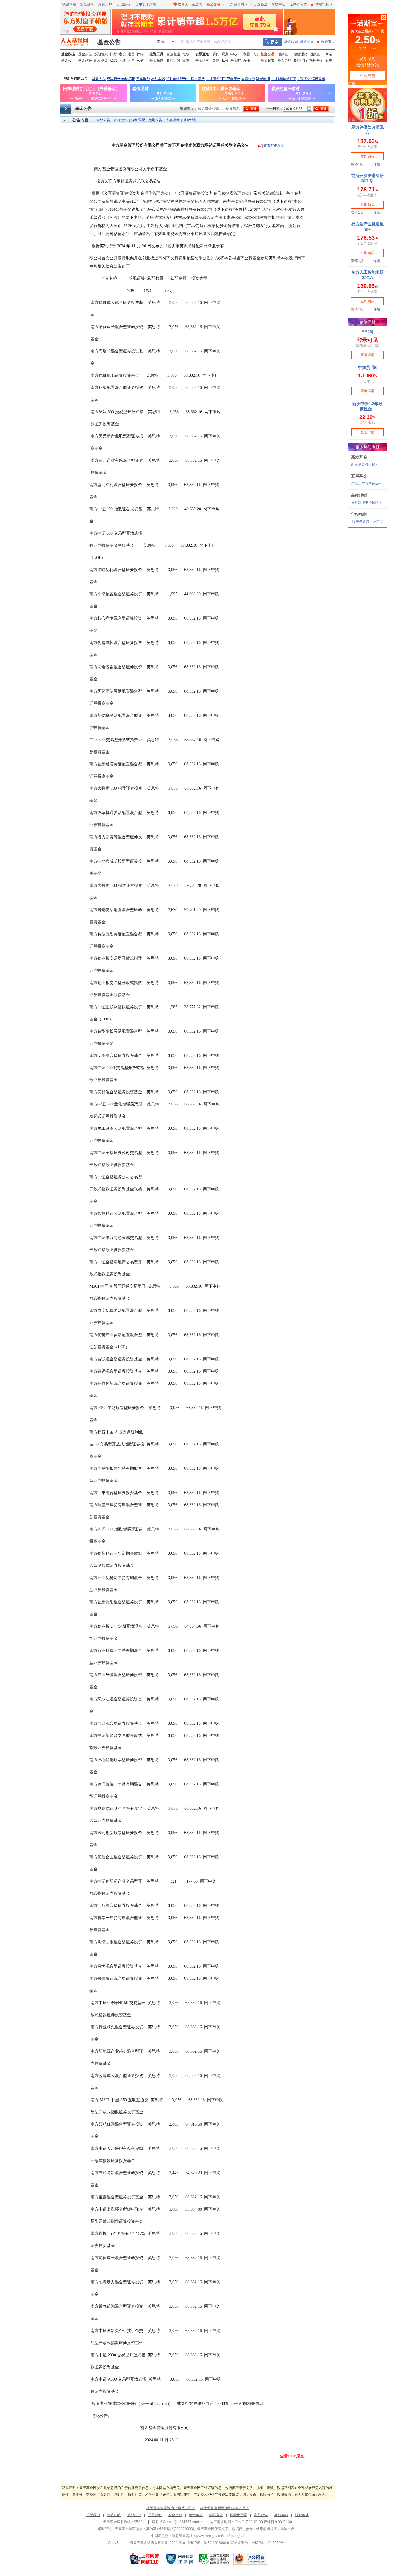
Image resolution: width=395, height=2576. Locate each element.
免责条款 (196, 2515)
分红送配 (138, 120)
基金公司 (307, 42)
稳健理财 (300, 54)
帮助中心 (278, 4)
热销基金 (316, 60)
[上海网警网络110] (144, 2559)
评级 (140, 54)
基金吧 (236, 60)
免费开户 (105, 4)
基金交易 (213, 4)
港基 (131, 54)
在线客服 (281, 2515)
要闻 (216, 54)
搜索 (272, 42)
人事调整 (173, 120)
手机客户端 (147, 4)
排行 (113, 54)
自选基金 (261, 4)
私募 (140, 60)
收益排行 (300, 60)
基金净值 (85, 54)
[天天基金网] (77, 42)
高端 (329, 54)
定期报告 (155, 120)
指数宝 (315, 54)
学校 (234, 54)
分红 (122, 60)
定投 (122, 54)
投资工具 (156, 54)
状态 (113, 60)
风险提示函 (239, 2515)
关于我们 (93, 2515)
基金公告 (109, 42)
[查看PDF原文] (292, 2456)
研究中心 (134, 2515)
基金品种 (85, 60)
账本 (186, 60)
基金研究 (202, 60)
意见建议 (261, 2515)
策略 (216, 60)
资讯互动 (202, 54)
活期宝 (283, 54)
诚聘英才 (302, 2515)
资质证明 (114, 2515)
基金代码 (291, 42)
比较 (186, 54)
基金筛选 (156, 60)
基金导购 (285, 60)
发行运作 (121, 120)
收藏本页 (326, 42)
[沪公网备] (250, 2559)
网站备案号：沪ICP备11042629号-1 (259, 2543)
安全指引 (175, 2515)
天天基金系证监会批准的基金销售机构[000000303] (154, 2529)
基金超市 (267, 60)
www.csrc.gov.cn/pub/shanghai (220, 2536)
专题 (246, 54)
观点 (225, 54)
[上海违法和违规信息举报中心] (214, 2559)
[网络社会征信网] (179, 2559)
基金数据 (68, 54)
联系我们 (155, 2515)
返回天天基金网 (190, 4)
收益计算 (173, 60)
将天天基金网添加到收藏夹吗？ (224, 2508)
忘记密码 (123, 4)
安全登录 (87, 4)
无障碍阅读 (298, 4)
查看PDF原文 (274, 146)
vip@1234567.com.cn (186, 2522)
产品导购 (237, 4)
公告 (131, 60)
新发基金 (101, 60)
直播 (246, 60)
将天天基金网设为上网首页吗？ (171, 2508)
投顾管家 (101, 54)
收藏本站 (69, 4)
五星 (329, 60)
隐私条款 (216, 2515)
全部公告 (103, 120)
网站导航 (322, 4)
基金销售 (190, 120)
